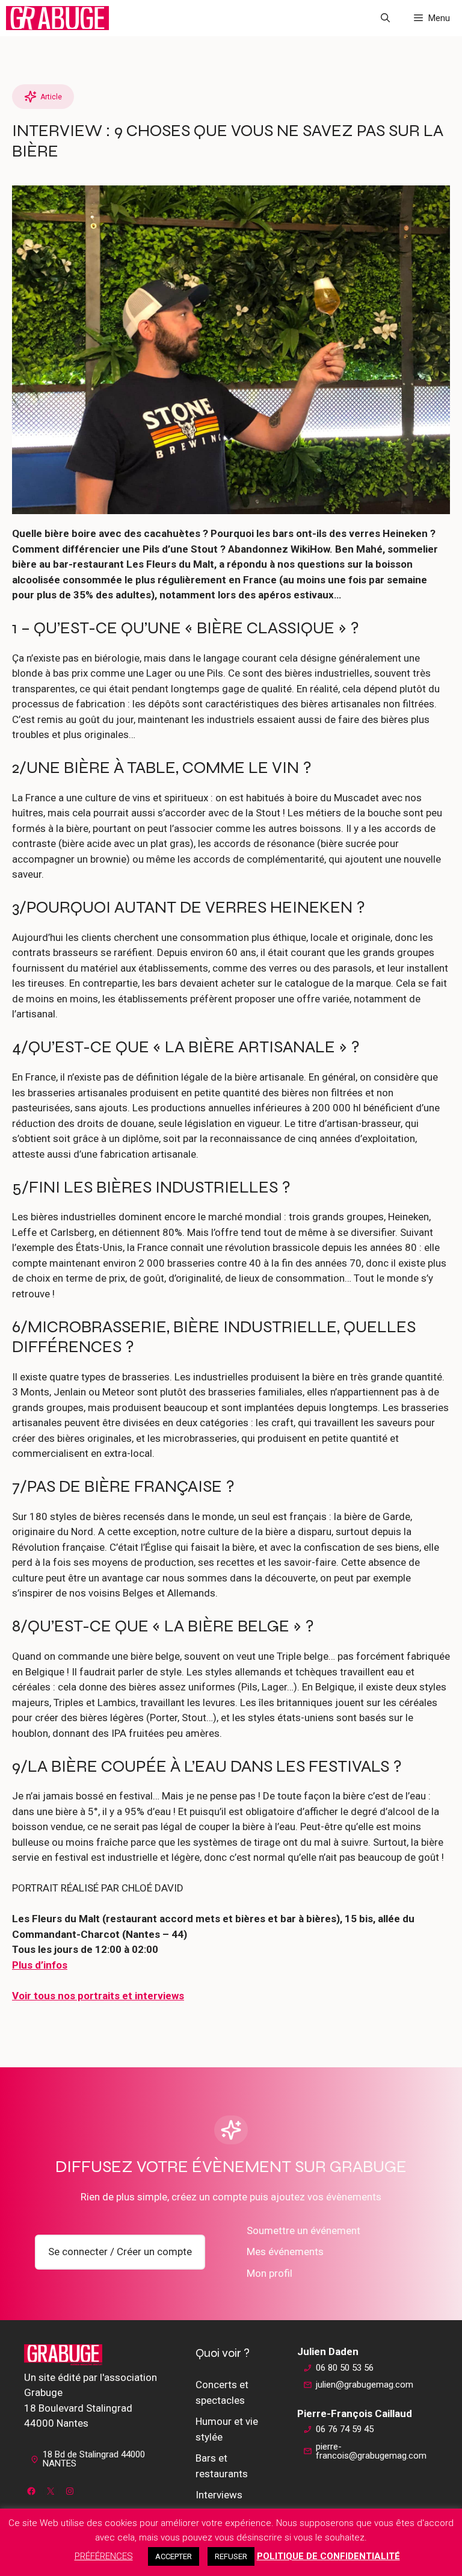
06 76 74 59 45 (345, 2429)
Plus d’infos (40, 1965)
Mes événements (285, 2252)
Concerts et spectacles (222, 2392)
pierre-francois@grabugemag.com (371, 2451)
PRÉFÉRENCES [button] (104, 2556)
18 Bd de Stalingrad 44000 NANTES (94, 2459)
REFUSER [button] (231, 2556)
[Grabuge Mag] (57, 18)
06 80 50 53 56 (345, 2368)
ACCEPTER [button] (174, 2556)
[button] (385, 18)
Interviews (219, 2495)
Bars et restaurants (222, 2466)
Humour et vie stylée (227, 2429)
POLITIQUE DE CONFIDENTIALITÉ (328, 2556)
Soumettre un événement (303, 2230)
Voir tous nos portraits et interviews (98, 1996)
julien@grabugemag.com (365, 2385)
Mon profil (269, 2273)
